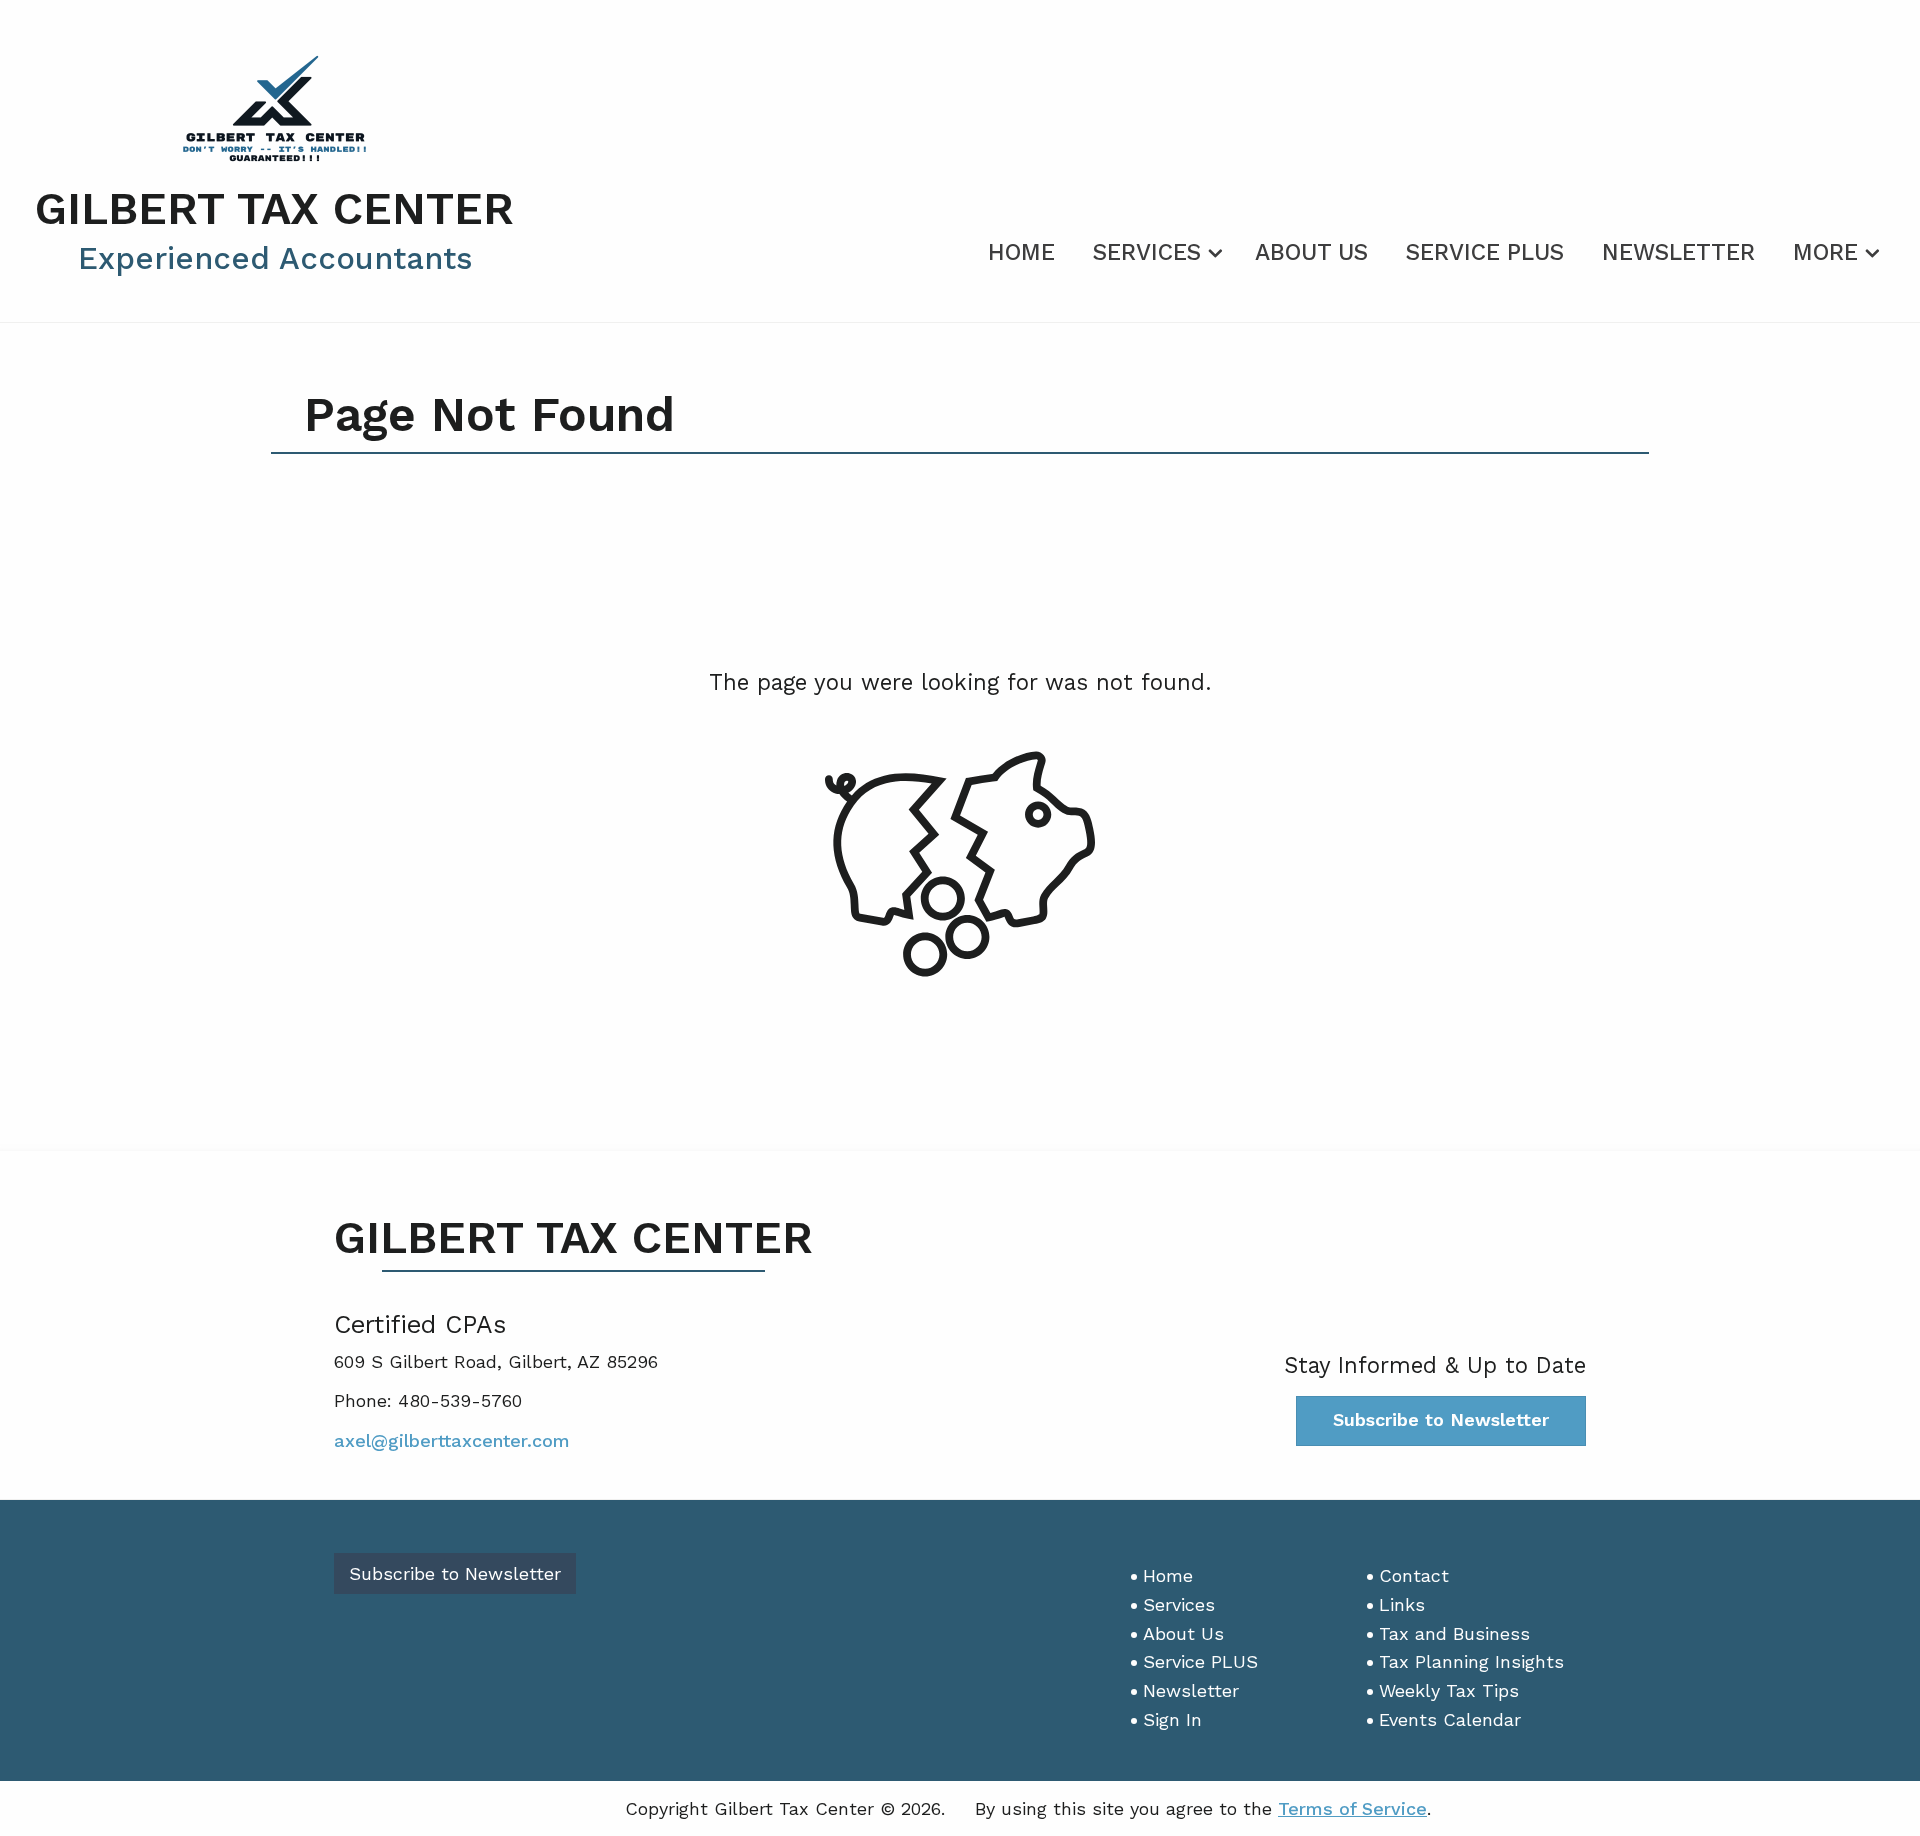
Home (1021, 252)
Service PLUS (1485, 252)
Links (1402, 1604)
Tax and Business (1454, 1633)
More (1825, 252)
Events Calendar (1450, 1719)
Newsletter (1678, 252)
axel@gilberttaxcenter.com (452, 1440)
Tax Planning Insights (1471, 1661)
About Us (1311, 252)
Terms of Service (1352, 1808)
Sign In (1172, 1719)
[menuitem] (1021, 249)
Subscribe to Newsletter (1441, 1419)
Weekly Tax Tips (1449, 1690)
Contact (1414, 1575)
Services (1147, 252)
